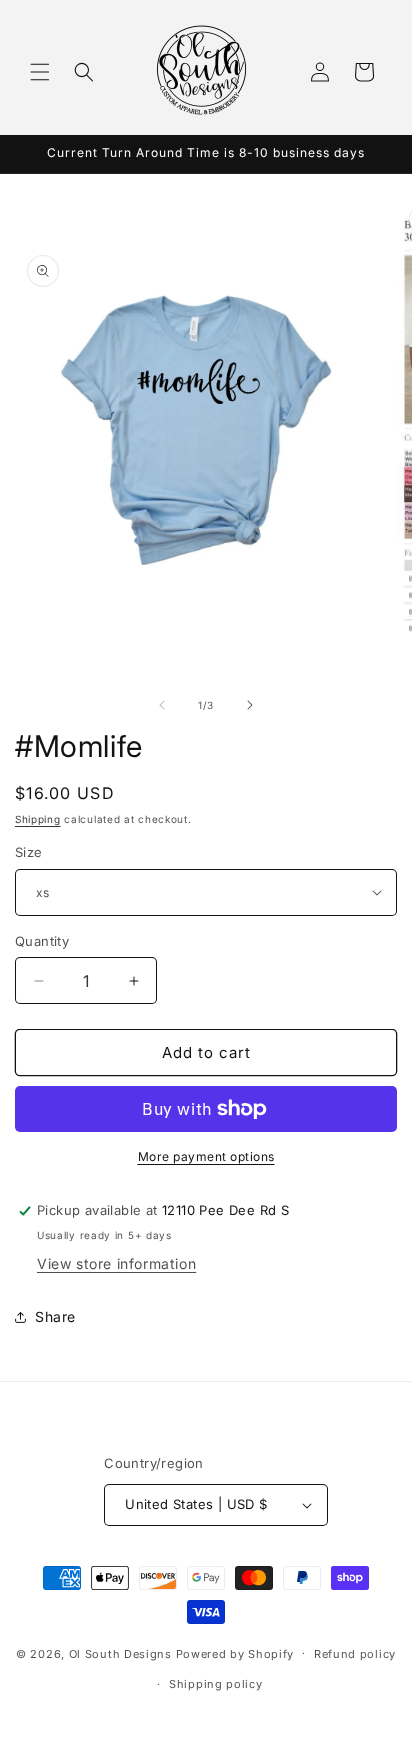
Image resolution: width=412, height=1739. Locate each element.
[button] (40, 72)
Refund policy (355, 1654)
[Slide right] (250, 705)
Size (29, 852)
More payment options (206, 1156)
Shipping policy (216, 1684)
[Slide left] (162, 705)
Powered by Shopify (235, 1653)
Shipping (38, 819)
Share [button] (55, 1316)
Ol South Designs (120, 1653)
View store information (116, 1263)
